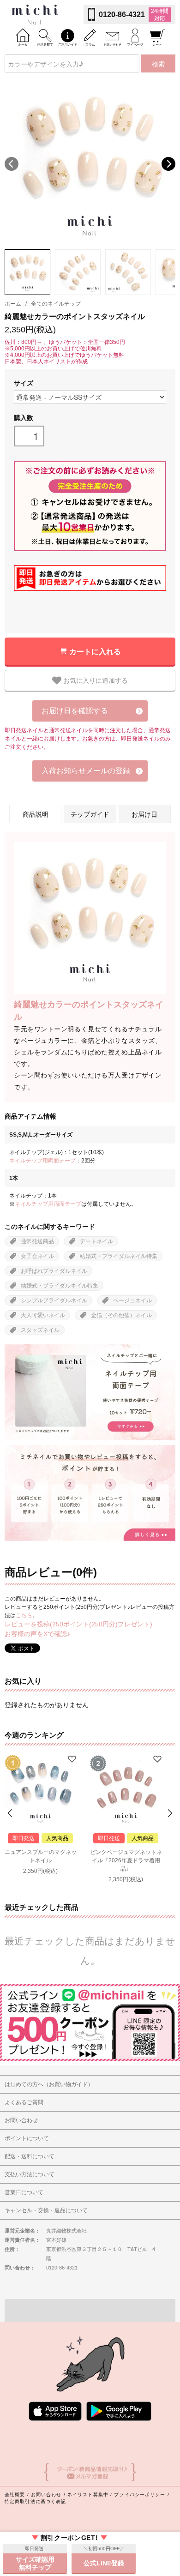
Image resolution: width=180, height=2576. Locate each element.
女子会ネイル (37, 1256)
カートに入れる (95, 651)
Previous (12, 164)
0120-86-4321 (122, 15)
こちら (24, 1615)
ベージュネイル (132, 1300)
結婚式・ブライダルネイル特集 (119, 1256)
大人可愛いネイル (43, 1315)
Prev (11, 1813)
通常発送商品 (37, 1241)
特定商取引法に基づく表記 (35, 2501)
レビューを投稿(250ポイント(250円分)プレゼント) (78, 1624)
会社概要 (15, 2495)
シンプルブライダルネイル (54, 1300)
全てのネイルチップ (56, 304)
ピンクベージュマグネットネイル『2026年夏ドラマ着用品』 (126, 1860)
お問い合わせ (46, 2495)
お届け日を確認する (75, 711)
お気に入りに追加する (95, 680)
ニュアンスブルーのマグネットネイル (41, 1856)
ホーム (13, 304)
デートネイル (96, 1241)
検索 (158, 64)
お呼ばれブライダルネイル (54, 1271)
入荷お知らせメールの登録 (86, 771)
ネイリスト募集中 (88, 2495)
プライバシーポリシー (140, 2495)
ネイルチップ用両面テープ (42, 1161)
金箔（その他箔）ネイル (121, 1315)
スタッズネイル (40, 1330)
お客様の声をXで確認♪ (37, 1634)
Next (168, 164)
